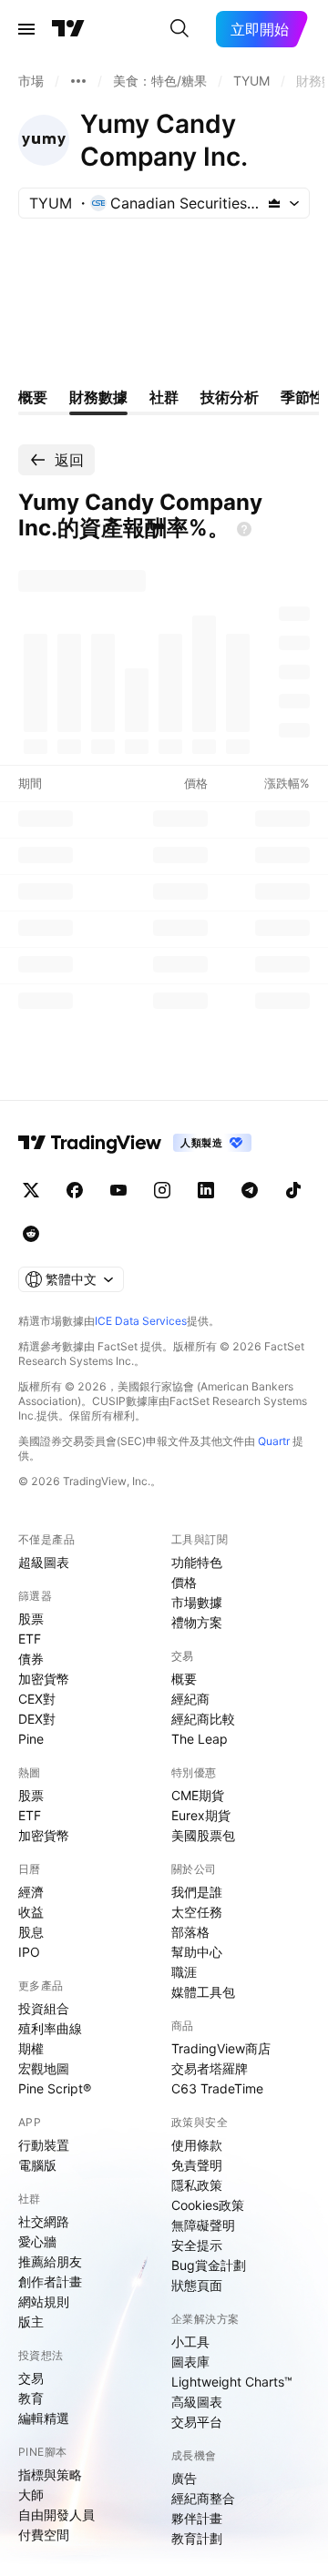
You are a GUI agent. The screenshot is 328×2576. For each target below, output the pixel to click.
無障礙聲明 (203, 2225)
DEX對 (37, 1719)
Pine (31, 1739)
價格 (184, 1582)
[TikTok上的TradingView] (293, 1190)
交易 (31, 2378)
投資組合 (44, 2008)
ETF (30, 1639)
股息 (31, 1932)
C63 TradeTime (217, 2088)
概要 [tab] (33, 397)
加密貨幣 (44, 1679)
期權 (31, 2048)
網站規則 (44, 2301)
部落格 (190, 1932)
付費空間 (44, 2535)
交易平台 (197, 2422)
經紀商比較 (203, 1719)
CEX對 (37, 1699)
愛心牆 (37, 2241)
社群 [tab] (164, 397)
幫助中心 (197, 1952)
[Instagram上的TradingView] (162, 1190)
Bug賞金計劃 (209, 2265)
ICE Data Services (141, 1321)
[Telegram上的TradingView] (250, 1190)
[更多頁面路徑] (78, 81)
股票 (31, 1619)
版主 (31, 2321)
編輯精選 (44, 2418)
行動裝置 (44, 2145)
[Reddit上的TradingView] (31, 1234)
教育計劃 (197, 2538)
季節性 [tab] (302, 397)
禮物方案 (197, 1622)
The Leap (200, 1739)
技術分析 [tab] (230, 397)
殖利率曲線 (50, 2028)
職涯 (184, 1972)
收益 (31, 1912)
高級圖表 (197, 2402)
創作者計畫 (50, 2281)
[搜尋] (179, 29)
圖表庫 (190, 2362)
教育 (31, 2398)
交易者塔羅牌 (210, 2068)
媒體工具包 (203, 1992)
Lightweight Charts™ (232, 2382)
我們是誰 (197, 1892)
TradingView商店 (221, 2048)
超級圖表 (44, 1562)
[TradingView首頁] (68, 29)
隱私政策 (197, 2185)
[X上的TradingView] (31, 1190)
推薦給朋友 (50, 2261)
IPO (29, 1952)
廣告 (184, 2478)
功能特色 (197, 1562)
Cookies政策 (208, 2205)
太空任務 (197, 1912)
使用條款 (197, 2145)
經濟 (31, 1892)
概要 (184, 1679)
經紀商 (190, 1699)
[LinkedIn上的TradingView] (206, 1190)
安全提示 (197, 2245)
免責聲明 (197, 2165)
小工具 (190, 2342)
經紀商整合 (203, 2498)
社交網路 (44, 2221)
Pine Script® (55, 2088)
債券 (31, 1659)
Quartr (274, 1441)
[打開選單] (26, 29)
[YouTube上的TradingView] (118, 1190)
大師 (31, 2495)
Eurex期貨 (201, 1815)
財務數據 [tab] (98, 397)
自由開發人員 (56, 2515)
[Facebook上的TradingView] (75, 1190)
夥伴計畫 (197, 2518)
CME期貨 (198, 1795)
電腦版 (37, 2165)
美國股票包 (203, 1835)
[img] (274, 203)
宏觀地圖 (44, 2068)
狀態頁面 (197, 2285)
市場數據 (197, 1602)
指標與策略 (50, 2474)
